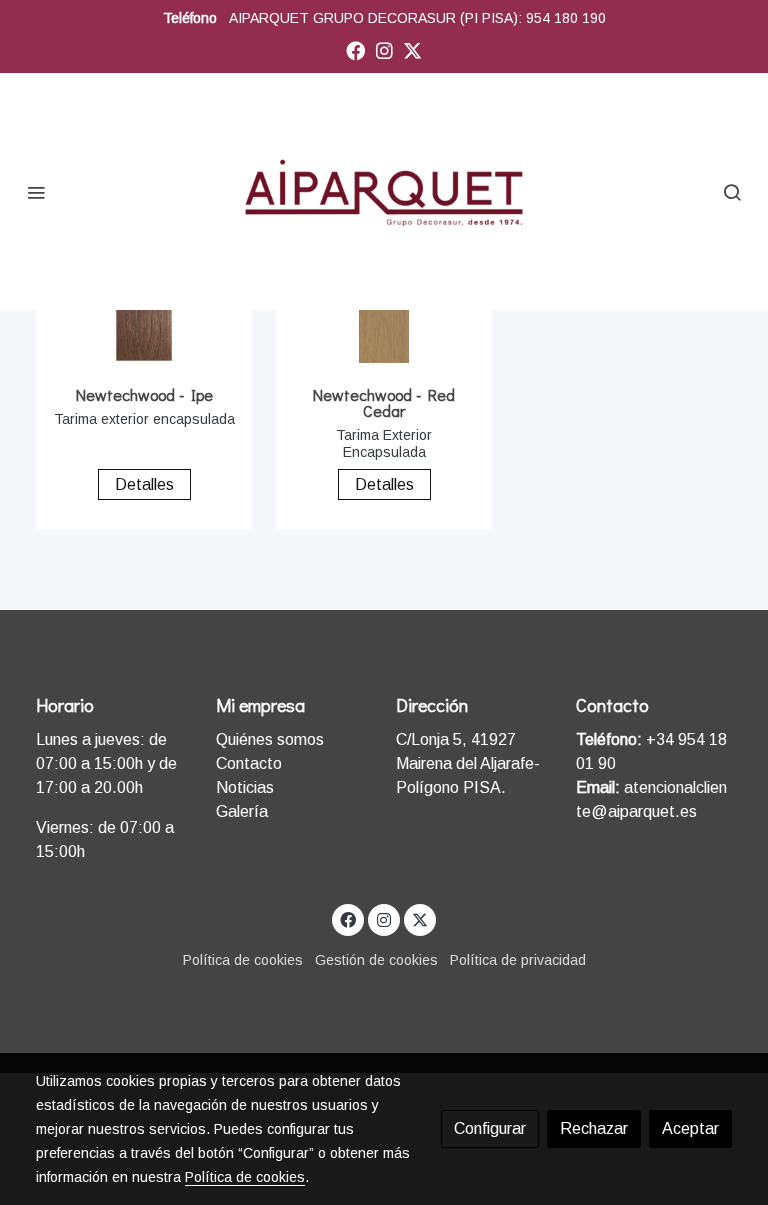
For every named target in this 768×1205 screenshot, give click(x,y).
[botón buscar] (732, 192)
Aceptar (690, 1128)
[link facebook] (355, 49)
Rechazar (594, 1128)
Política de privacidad (518, 960)
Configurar (490, 1128)
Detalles (144, 484)
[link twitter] (412, 49)
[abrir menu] (36, 192)
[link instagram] (384, 49)
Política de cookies (243, 960)
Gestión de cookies (376, 960)
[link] (384, 191)
